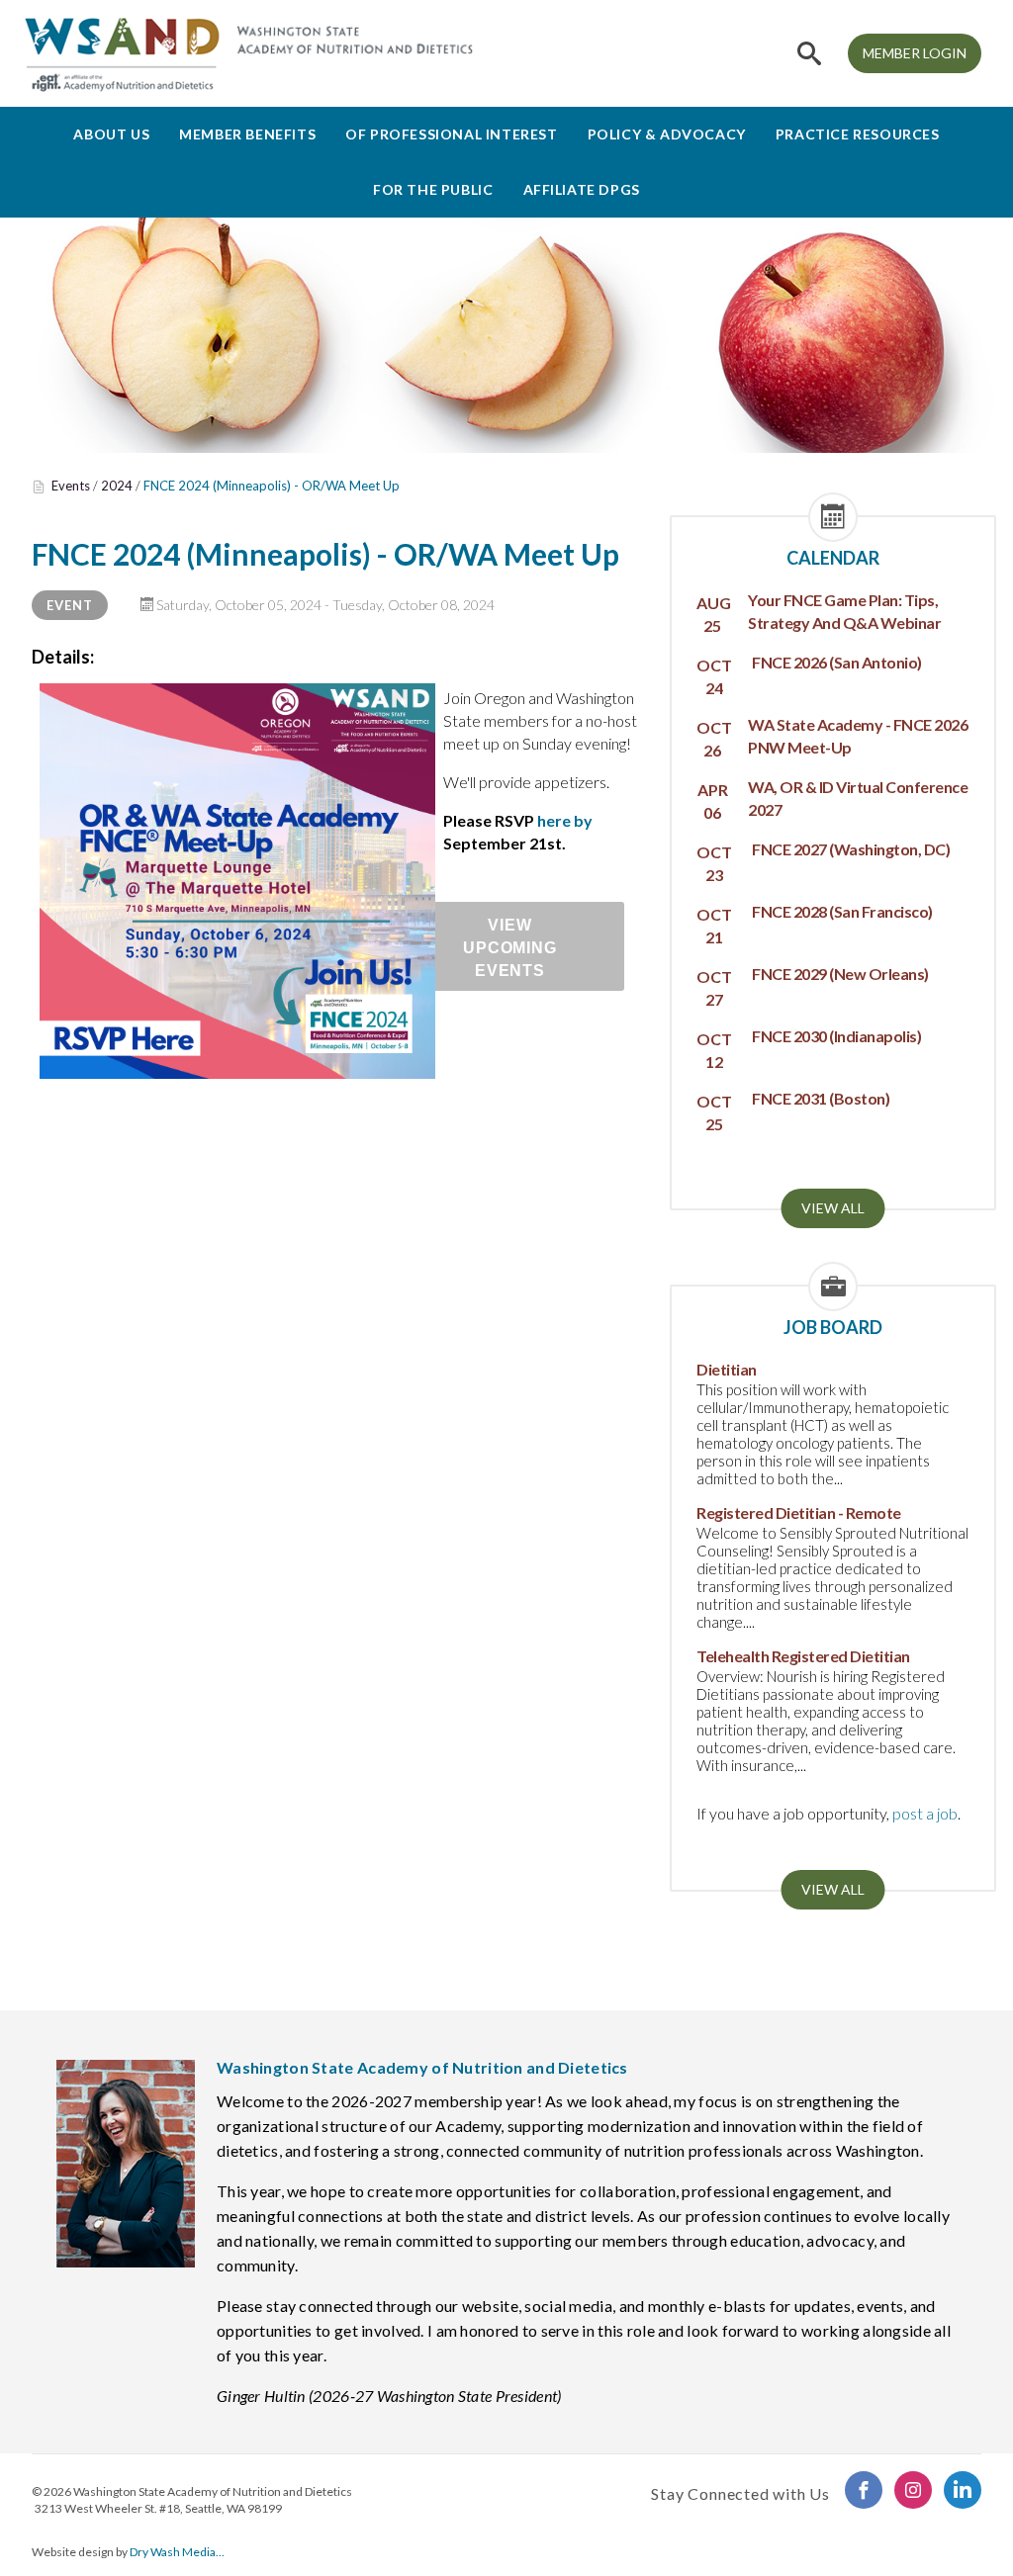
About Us (111, 134)
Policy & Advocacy (667, 134)
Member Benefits (247, 134)
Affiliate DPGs (582, 189)
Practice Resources (858, 134)
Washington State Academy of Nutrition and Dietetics (213, 2491)
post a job (925, 1813)
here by (565, 820)
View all (833, 1208)
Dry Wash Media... (177, 2552)
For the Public (433, 189)
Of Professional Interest (451, 134)
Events (71, 486)
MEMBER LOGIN (915, 53)
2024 (117, 486)
